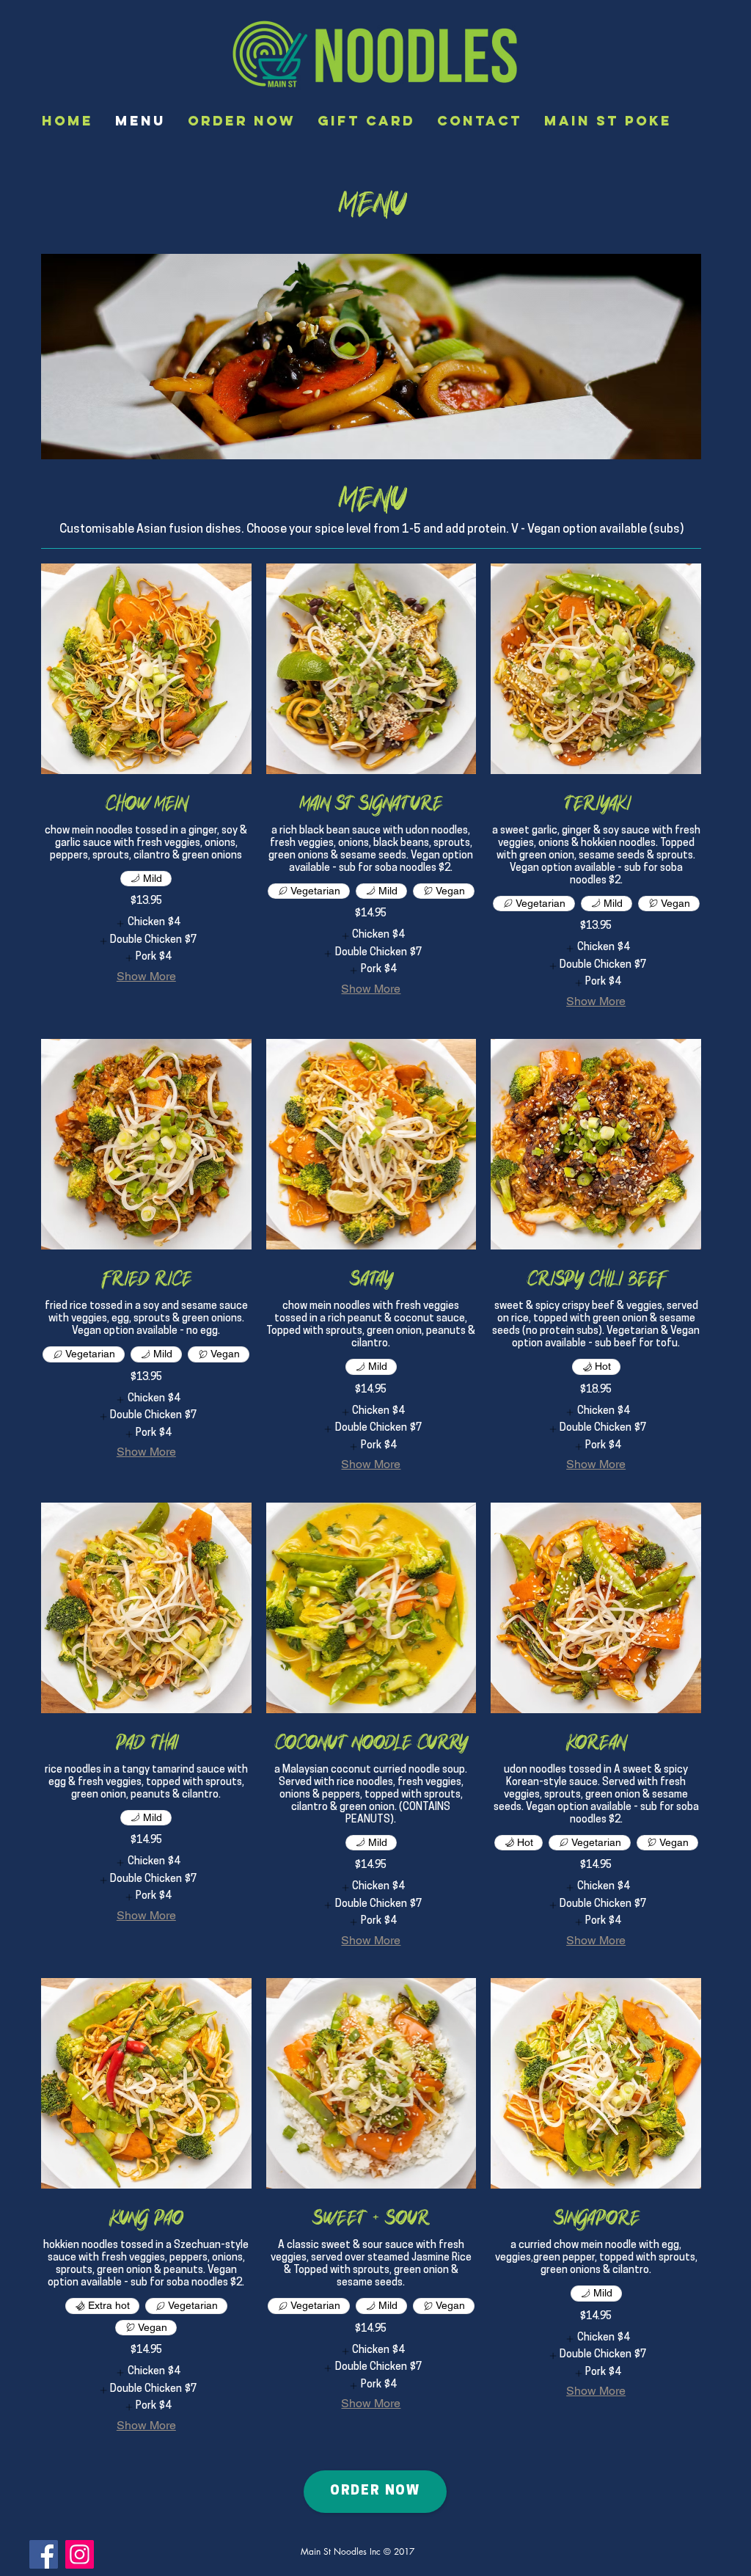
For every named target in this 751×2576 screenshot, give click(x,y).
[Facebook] (44, 2554)
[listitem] (146, 924)
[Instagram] (80, 2554)
